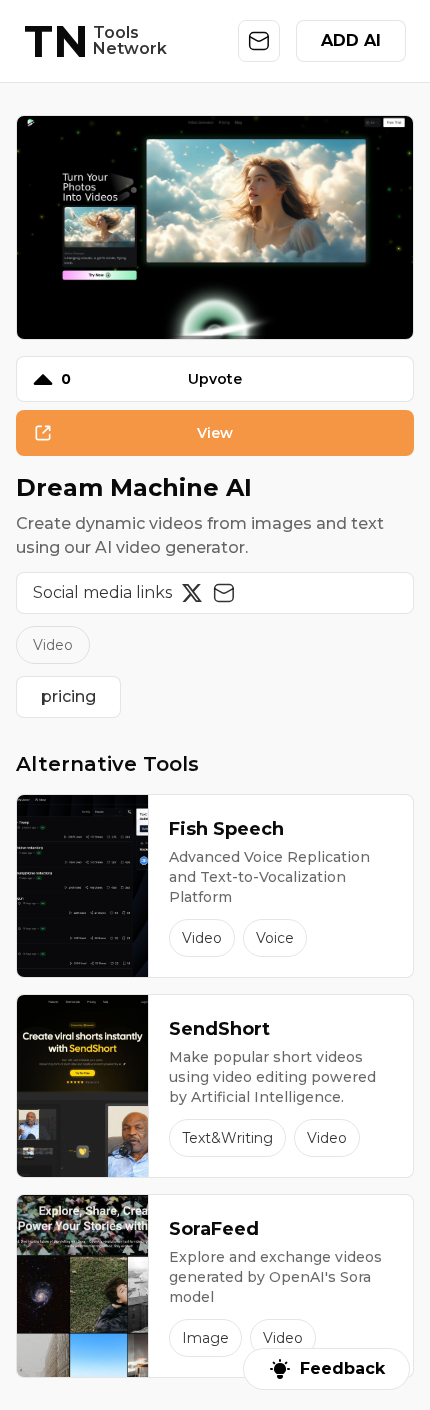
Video (53, 645)
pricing (68, 696)
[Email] (224, 593)
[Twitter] (192, 593)
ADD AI (351, 40)
